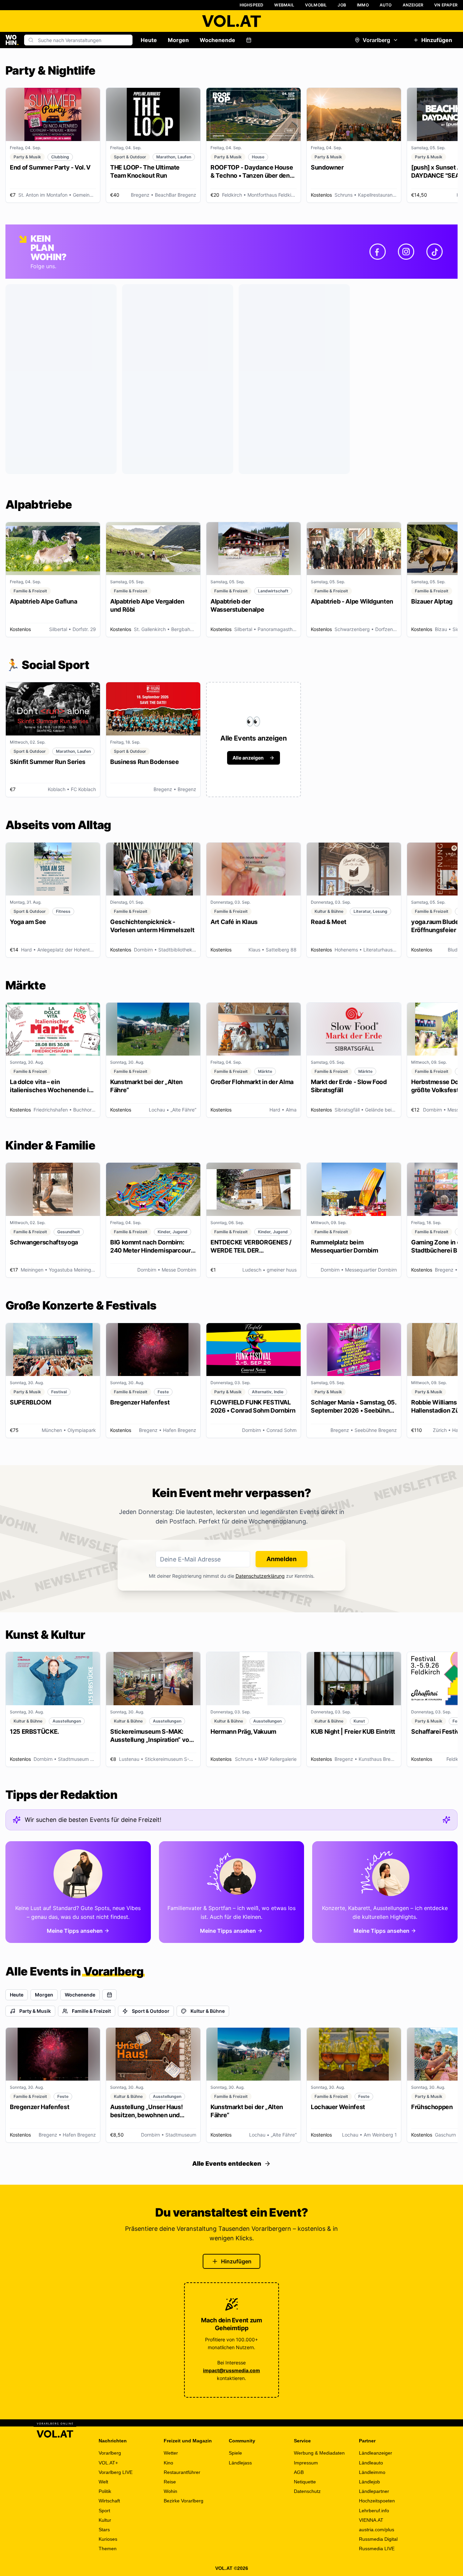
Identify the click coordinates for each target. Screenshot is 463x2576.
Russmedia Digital (378, 2539)
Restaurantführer (182, 2472)
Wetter (171, 2453)
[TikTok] (435, 252)
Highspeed (252, 5)
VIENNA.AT (371, 2520)
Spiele (235, 2453)
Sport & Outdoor (151, 2011)
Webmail (284, 5)
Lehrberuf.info (374, 2511)
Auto (386, 5)
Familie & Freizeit (91, 2011)
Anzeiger (413, 5)
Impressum (306, 2463)
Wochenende (217, 40)
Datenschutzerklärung (260, 1576)
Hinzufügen (437, 40)
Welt (103, 2482)
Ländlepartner (374, 2491)
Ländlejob (369, 2482)
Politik (105, 2491)
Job (342, 5)
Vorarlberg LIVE (116, 2472)
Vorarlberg (376, 40)
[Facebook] (378, 252)
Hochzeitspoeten (377, 2501)
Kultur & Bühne (208, 2011)
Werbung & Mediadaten (319, 2453)
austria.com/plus (377, 2530)
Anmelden (281, 1559)
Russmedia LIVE (377, 2549)
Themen (108, 2549)
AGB (299, 2472)
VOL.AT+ (108, 2463)
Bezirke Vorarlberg (184, 2501)
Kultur (105, 2520)
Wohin (170, 2491)
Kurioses (108, 2539)
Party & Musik (35, 2011)
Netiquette (305, 2482)
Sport (104, 2511)
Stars (104, 2530)
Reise (170, 2482)
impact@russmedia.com (231, 2370)
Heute (149, 40)
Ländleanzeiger (376, 2453)
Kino (168, 2463)
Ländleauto (371, 2463)
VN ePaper (446, 5)
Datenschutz (307, 2491)
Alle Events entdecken (227, 2164)
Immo (363, 5)
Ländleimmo (372, 2472)
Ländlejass (240, 2463)
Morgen (178, 40)
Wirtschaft (109, 2501)
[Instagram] (406, 252)
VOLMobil (316, 5)
